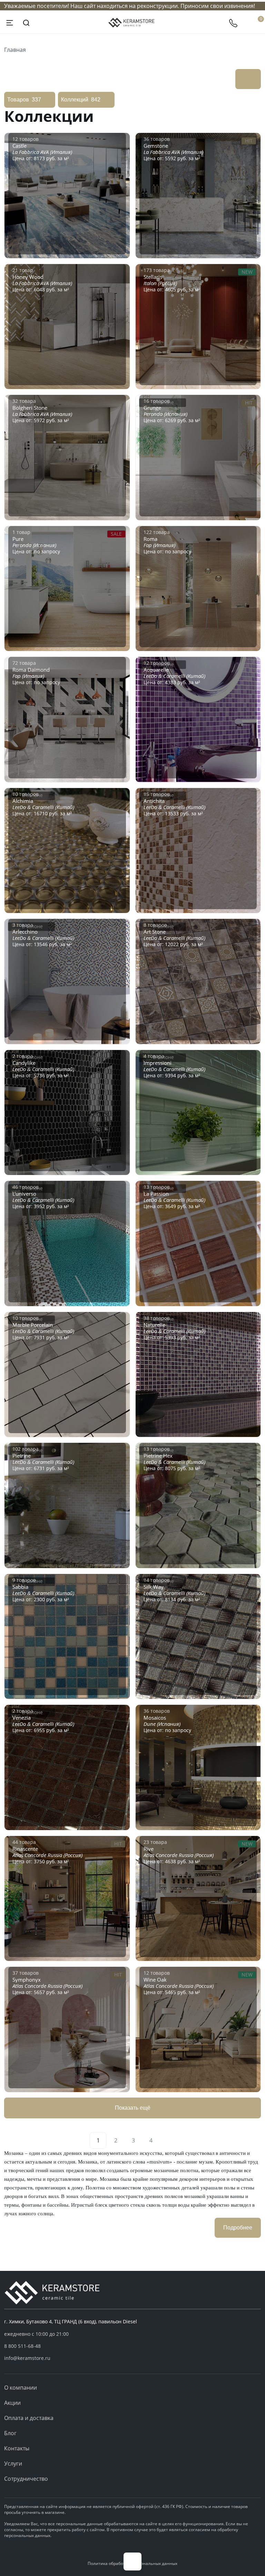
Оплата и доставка (29, 2418)
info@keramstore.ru (27, 2358)
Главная (15, 50)
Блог (10, 2433)
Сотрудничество (26, 2479)
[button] (132, 2346)
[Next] (167, 2140)
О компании (21, 2388)
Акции (12, 2403)
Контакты (17, 2448)
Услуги (13, 2463)
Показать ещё (133, 2108)
